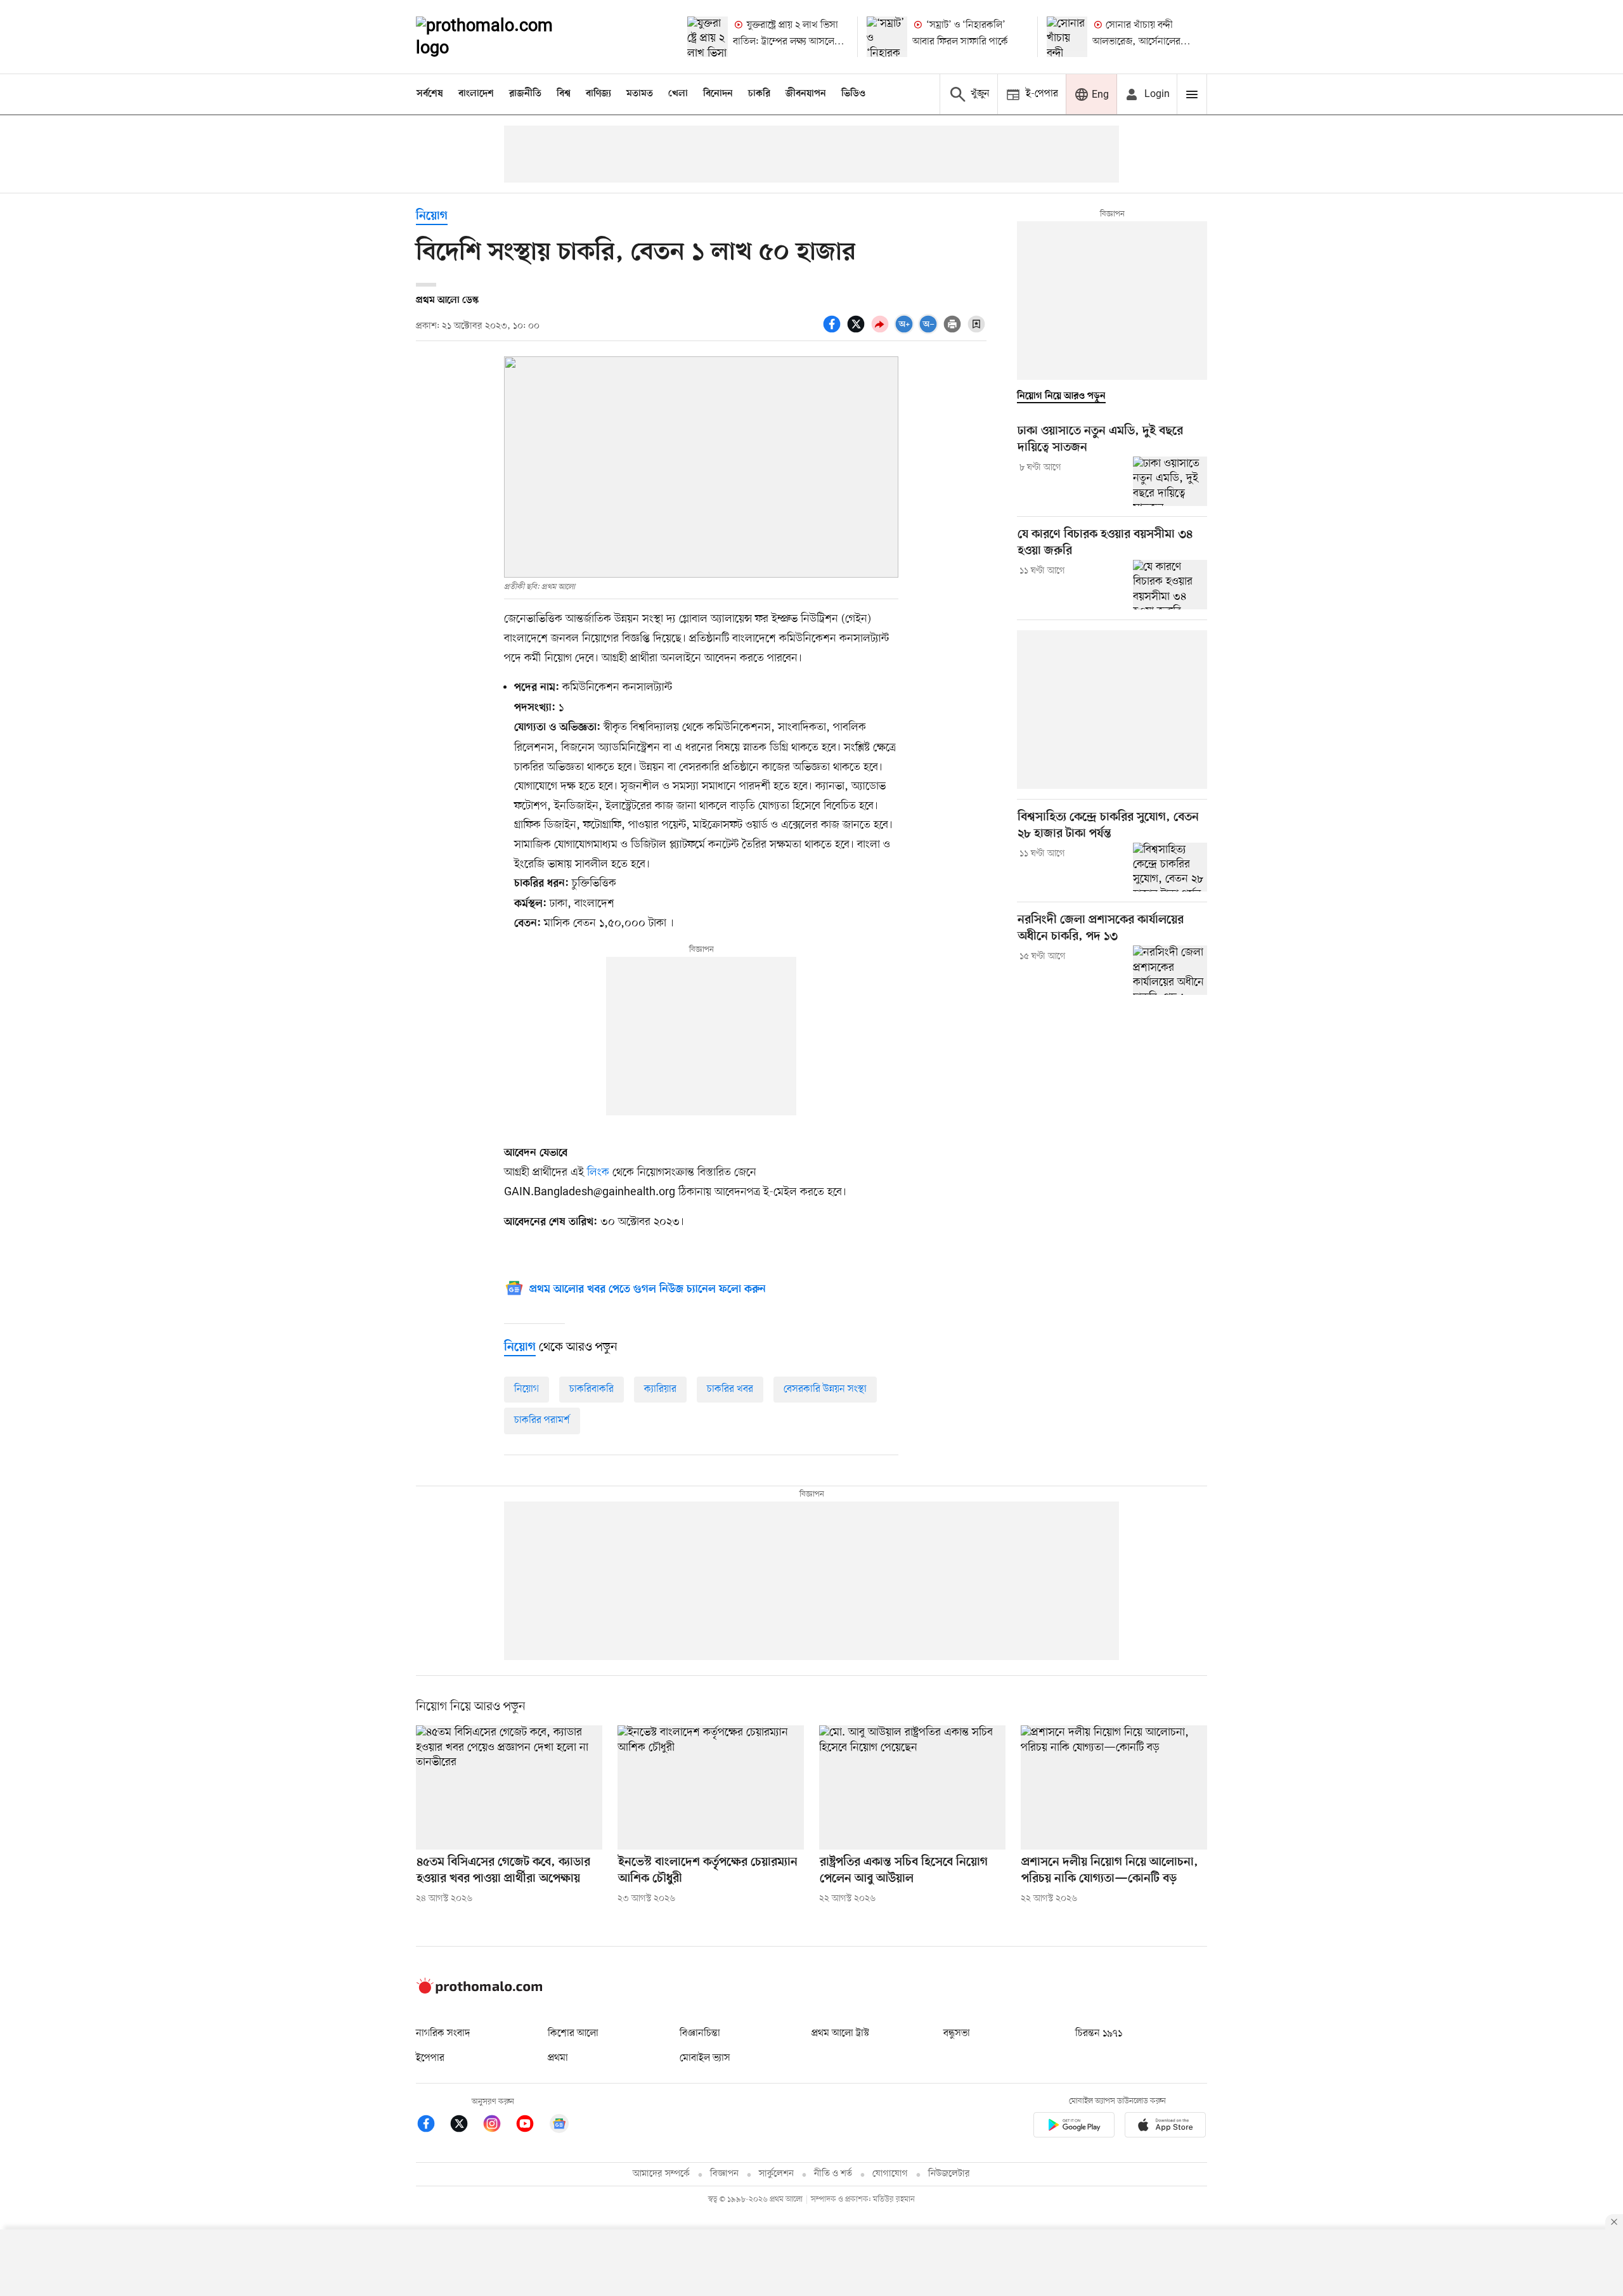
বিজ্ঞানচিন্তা (700, 2033)
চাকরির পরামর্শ (542, 1420)
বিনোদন (718, 94)
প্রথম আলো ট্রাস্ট (840, 2033)
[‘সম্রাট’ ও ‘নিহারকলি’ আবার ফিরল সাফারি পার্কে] (887, 37)
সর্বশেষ (430, 94)
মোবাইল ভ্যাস (705, 2058)
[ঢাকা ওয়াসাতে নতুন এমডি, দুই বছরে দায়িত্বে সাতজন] (1170, 481)
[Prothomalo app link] (1074, 2127)
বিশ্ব (564, 94)
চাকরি (759, 94)
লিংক (598, 1172)
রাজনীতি (525, 94)
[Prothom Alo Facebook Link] (432, 2126)
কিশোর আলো (573, 2033)
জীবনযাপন (806, 94)
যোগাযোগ (890, 2174)
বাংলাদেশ (476, 94)
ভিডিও (853, 94)
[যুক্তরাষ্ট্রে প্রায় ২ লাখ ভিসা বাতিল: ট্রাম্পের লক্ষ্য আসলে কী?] (708, 37)
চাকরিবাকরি (592, 1389)
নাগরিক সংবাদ (443, 2033)
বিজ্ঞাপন (724, 2174)
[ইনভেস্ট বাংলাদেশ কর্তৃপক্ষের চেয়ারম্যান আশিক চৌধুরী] (711, 1787)
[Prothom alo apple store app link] (1165, 2127)
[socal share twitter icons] (858, 331)
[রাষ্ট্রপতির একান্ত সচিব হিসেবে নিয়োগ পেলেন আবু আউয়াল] (912, 1787)
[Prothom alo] (501, 37)
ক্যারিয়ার (660, 1389)
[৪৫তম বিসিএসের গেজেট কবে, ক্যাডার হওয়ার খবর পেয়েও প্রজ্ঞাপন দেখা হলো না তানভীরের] (509, 1787)
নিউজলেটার (949, 2174)
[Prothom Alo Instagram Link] (498, 2126)
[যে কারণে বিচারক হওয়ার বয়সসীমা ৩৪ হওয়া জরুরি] (1170, 585)
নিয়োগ (432, 217)
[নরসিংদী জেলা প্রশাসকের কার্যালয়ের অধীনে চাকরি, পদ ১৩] (1170, 970)
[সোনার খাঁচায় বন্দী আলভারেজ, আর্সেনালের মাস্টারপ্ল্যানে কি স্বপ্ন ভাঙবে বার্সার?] (1067, 37)
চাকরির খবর (730, 1389)
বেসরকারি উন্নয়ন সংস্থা (825, 1389)
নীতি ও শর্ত (833, 2174)
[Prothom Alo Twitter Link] (465, 2126)
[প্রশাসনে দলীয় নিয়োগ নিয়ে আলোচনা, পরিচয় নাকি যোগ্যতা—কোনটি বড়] (1114, 1787)
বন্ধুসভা (957, 2033)
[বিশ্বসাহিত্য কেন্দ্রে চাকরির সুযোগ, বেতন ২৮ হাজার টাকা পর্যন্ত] (1170, 867)
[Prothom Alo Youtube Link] (531, 2126)
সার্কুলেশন (776, 2174)
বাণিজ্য (598, 94)
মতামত (640, 94)
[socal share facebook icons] (834, 331)
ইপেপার (430, 2058)
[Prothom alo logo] (479, 1991)
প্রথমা (558, 2058)
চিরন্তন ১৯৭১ (1099, 2033)
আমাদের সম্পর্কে (661, 2174)
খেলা (678, 94)
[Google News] (559, 2126)
